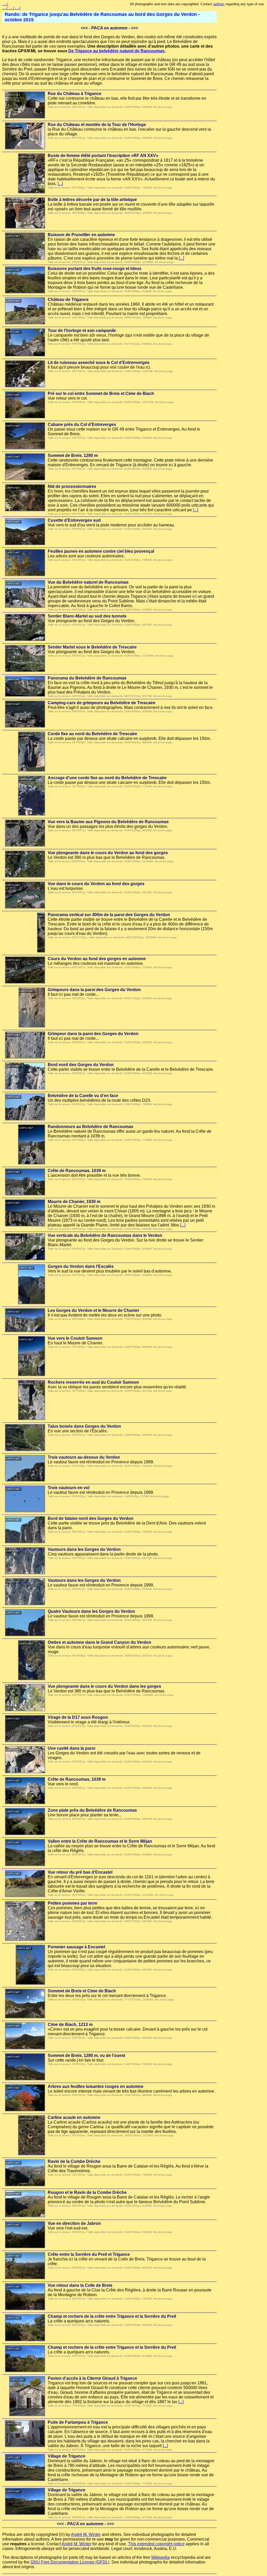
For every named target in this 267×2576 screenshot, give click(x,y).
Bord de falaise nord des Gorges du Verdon (91, 1518)
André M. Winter (86, 2534)
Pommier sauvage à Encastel (76, 1947)
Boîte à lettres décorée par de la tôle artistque (92, 200)
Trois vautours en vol (69, 1488)
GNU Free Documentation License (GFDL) (70, 2562)
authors (219, 4)
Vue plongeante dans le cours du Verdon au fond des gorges (108, 853)
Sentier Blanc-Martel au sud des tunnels (87, 616)
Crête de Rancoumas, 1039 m (77, 1171)
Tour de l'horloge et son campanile (82, 330)
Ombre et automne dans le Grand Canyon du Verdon (99, 1642)
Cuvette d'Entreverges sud (74, 520)
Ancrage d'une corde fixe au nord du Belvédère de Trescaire (107, 778)
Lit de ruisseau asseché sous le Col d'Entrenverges (99, 363)
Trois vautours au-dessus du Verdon (84, 1457)
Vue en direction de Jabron (74, 2223)
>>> (134, 28)
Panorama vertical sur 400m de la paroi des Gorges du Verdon (109, 915)
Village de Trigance (66, 2456)
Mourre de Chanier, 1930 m (74, 1202)
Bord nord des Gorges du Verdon (81, 1065)
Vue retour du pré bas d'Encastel (80, 1872)
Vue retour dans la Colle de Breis (80, 2285)
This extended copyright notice (156, 2544)
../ (5, 4)
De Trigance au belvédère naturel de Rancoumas (116, 51)
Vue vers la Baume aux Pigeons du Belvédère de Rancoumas (108, 822)
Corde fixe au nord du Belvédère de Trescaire (92, 734)
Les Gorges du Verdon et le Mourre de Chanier (93, 1310)
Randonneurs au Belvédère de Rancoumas (90, 1127)
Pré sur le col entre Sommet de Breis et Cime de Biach (101, 393)
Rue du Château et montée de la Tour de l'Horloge (97, 125)
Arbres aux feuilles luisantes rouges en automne (96, 2086)
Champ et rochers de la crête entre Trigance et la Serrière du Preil (112, 2316)
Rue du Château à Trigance (75, 94)
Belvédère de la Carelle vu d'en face (83, 1096)
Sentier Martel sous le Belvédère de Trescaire (92, 647)
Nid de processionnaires (72, 486)
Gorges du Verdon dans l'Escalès (81, 1266)
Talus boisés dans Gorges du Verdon (84, 1426)
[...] (60, 184)
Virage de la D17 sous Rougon (78, 1717)
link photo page (163, 107)
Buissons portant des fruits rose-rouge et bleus (95, 269)
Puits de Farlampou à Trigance (78, 2422)
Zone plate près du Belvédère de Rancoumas (92, 1810)
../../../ (11, 8)
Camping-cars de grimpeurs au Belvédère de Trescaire (102, 703)
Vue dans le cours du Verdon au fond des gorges (96, 884)
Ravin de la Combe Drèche (74, 2161)
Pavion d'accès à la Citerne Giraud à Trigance (92, 2378)
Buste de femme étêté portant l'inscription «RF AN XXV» (103, 156)
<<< (84, 28)
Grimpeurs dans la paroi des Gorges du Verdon (94, 990)
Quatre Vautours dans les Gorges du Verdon (91, 1611)
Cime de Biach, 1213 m (70, 2024)
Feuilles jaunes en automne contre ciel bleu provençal (101, 551)
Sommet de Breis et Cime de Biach (82, 1991)
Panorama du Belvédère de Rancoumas (87, 678)
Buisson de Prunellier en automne (81, 235)
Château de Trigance (68, 300)
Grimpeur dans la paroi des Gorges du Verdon (93, 1034)
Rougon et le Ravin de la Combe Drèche (87, 2192)
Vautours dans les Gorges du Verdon (84, 1549)
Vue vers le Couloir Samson (75, 1338)
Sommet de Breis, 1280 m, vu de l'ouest (86, 2055)
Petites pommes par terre (72, 1903)
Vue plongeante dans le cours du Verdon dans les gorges (104, 1686)
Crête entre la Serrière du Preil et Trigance (89, 2254)
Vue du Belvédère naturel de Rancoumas (88, 582)
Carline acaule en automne (74, 2117)
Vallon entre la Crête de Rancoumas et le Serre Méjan (100, 1841)
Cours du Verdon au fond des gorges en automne (97, 959)
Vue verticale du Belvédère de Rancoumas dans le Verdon (105, 1235)
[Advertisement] (244, 90)
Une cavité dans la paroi (71, 1748)
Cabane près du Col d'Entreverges (82, 424)
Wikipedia (160, 2557)
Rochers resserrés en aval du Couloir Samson (93, 1382)
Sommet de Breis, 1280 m (73, 455)
